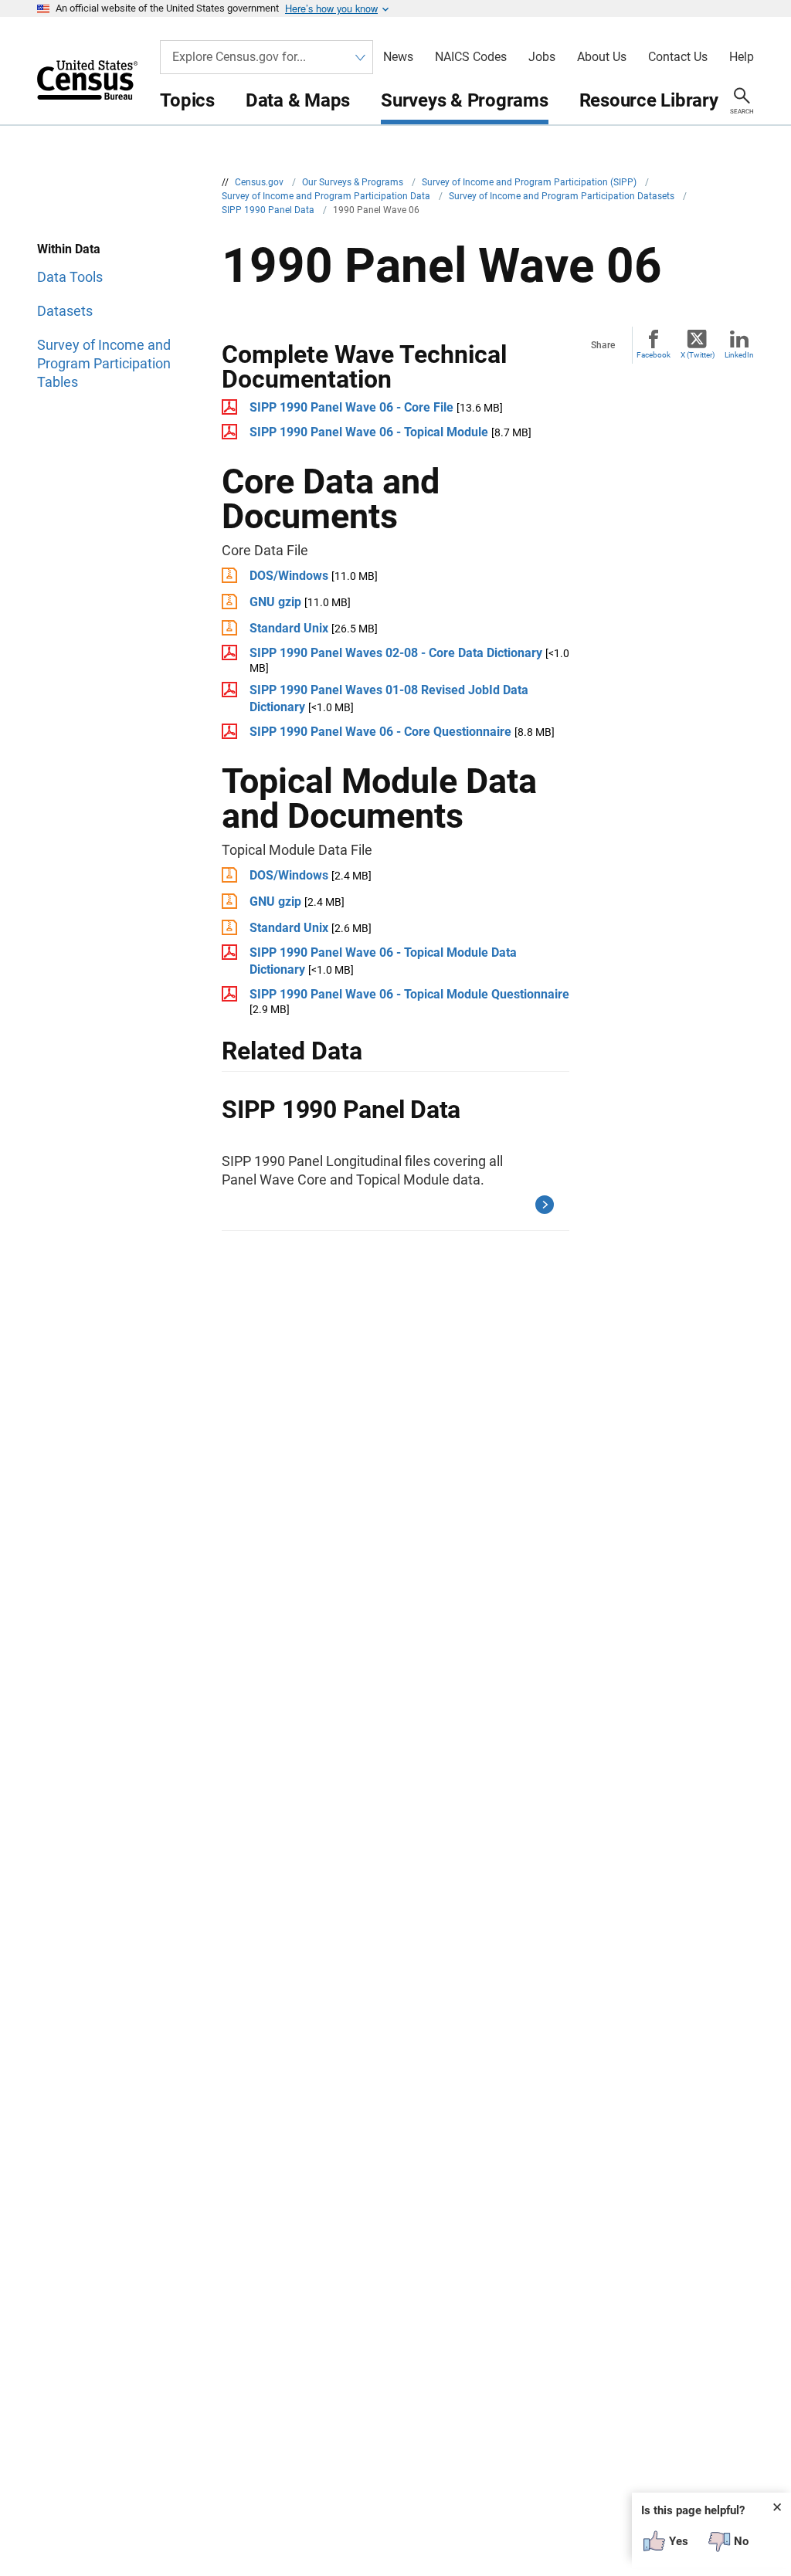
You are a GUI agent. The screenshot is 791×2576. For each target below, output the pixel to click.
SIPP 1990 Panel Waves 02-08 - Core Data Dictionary (396, 653)
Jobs (542, 57)
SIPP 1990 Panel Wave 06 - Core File (351, 407)
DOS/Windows (289, 576)
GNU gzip (275, 602)
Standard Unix (289, 628)
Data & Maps (298, 100)
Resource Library (649, 100)
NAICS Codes (471, 57)
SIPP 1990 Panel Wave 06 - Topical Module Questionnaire (409, 994)
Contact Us (678, 57)
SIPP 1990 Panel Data (269, 210)
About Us (602, 57)
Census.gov (260, 182)
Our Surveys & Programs (354, 182)
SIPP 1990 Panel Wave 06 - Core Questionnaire (380, 732)
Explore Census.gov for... (239, 57)
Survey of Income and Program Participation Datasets (563, 196)
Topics (187, 100)
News (398, 57)
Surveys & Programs (465, 100)
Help (742, 57)
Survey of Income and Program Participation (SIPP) (530, 182)
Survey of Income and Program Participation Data (327, 196)
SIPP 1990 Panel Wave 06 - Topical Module (369, 432)
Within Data (69, 249)
